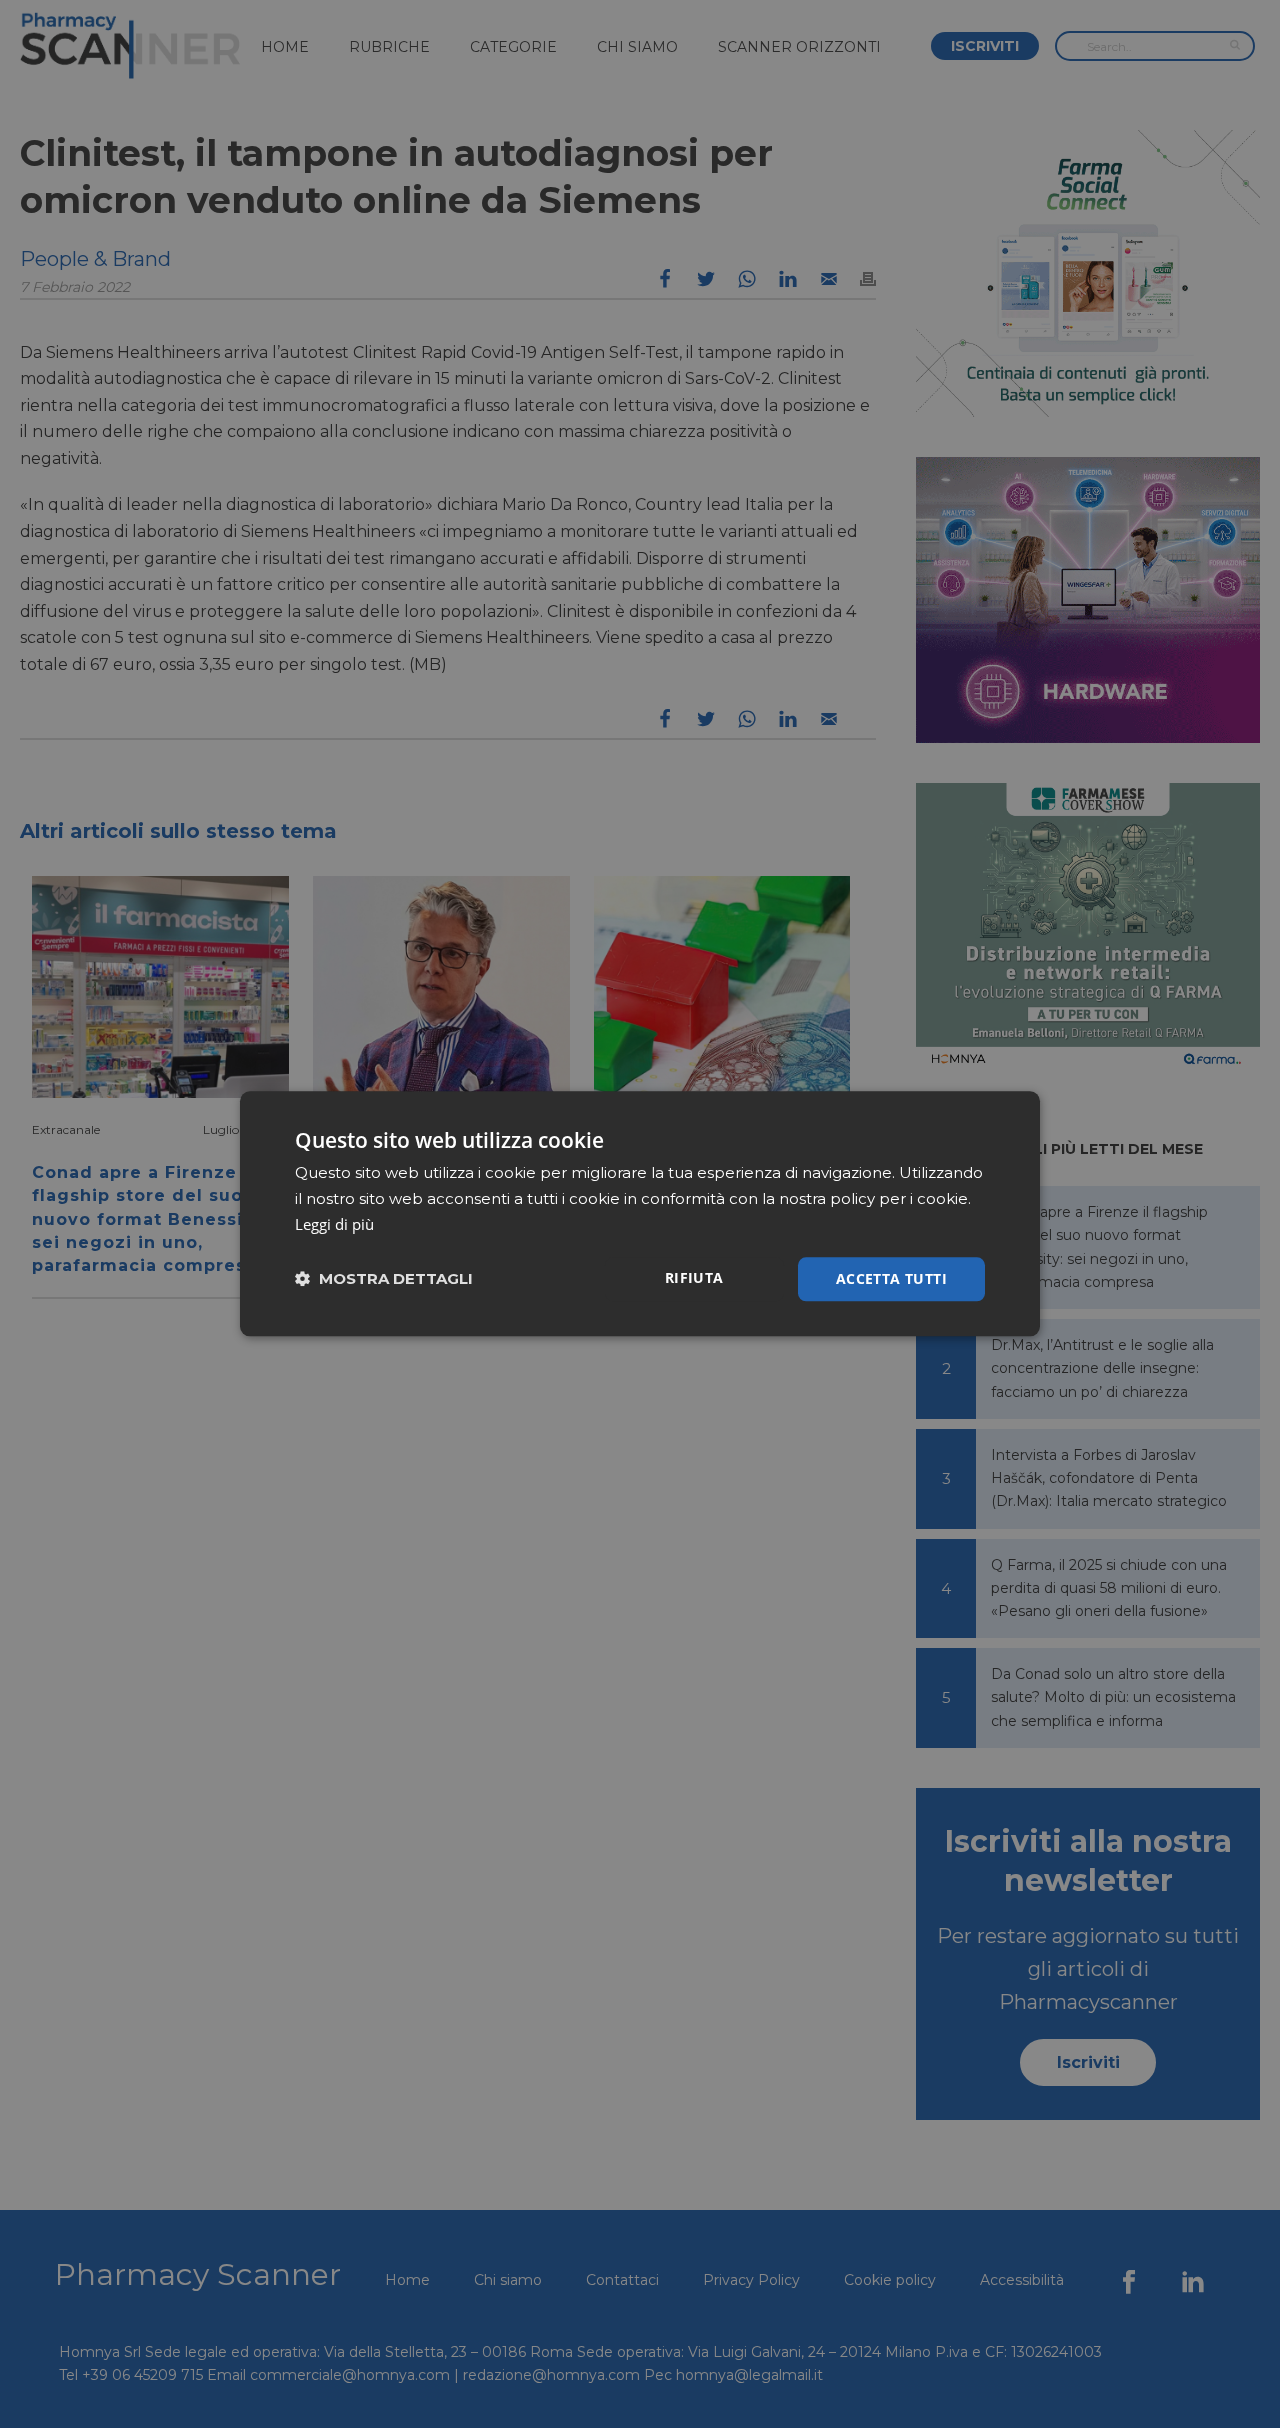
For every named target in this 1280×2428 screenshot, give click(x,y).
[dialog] (640, 1213)
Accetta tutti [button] (891, 1278)
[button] (384, 1279)
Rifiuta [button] (694, 1277)
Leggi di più (334, 1224)
